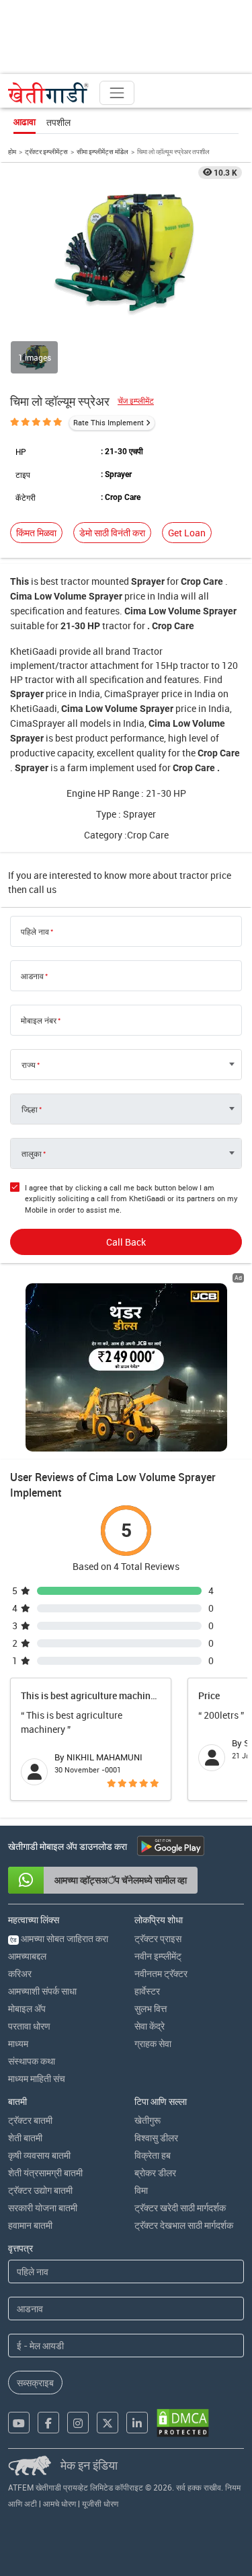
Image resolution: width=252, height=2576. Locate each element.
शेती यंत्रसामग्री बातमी (45, 2173)
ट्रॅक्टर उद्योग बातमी (40, 2190)
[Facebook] (48, 2423)
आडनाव (32, 976)
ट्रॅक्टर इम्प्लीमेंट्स (46, 151)
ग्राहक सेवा (153, 2043)
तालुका (32, 1153)
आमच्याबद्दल (27, 1956)
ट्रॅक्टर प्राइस (158, 1938)
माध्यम (18, 2043)
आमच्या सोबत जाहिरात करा (59, 1938)
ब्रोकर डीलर (155, 2173)
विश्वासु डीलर (156, 2138)
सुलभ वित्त (151, 2008)
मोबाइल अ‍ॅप (27, 2008)
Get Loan (187, 533)
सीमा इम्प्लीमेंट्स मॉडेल (102, 151)
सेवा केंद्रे (150, 2026)
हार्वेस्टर (147, 1991)
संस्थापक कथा (32, 2061)
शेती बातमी (25, 2138)
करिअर (20, 1973)
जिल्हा (30, 1109)
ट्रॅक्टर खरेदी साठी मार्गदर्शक (180, 2208)
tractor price (205, 875)
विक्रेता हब (153, 2155)
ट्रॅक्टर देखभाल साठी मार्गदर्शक (184, 2225)
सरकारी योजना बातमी (43, 2208)
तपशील (58, 122)
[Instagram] (78, 2423)
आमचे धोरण (59, 2503)
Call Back (126, 1242)
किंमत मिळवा (36, 533)
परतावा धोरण (29, 2026)
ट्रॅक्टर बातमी (30, 2120)
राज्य (29, 1065)
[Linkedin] (137, 2423)
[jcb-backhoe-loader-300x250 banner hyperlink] (126, 1367)
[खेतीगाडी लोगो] (48, 93)
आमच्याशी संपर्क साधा (42, 1991)
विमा (141, 2190)
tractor (75, 581)
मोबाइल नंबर (39, 1020)
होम (12, 151)
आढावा (25, 122)
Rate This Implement (109, 422)
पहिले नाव (35, 931)
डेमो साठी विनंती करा (112, 533)
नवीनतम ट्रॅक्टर (161, 1973)
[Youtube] (19, 2423)
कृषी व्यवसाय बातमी (39, 2155)
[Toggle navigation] (117, 93)
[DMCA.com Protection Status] (183, 2423)
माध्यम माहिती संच (37, 2078)
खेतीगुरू (148, 2120)
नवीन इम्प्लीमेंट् (158, 1956)
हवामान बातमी (30, 2225)
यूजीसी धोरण (100, 2503)
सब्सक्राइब (35, 2383)
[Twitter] (108, 2423)
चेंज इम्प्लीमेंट (136, 401)
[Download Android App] (171, 1846)
